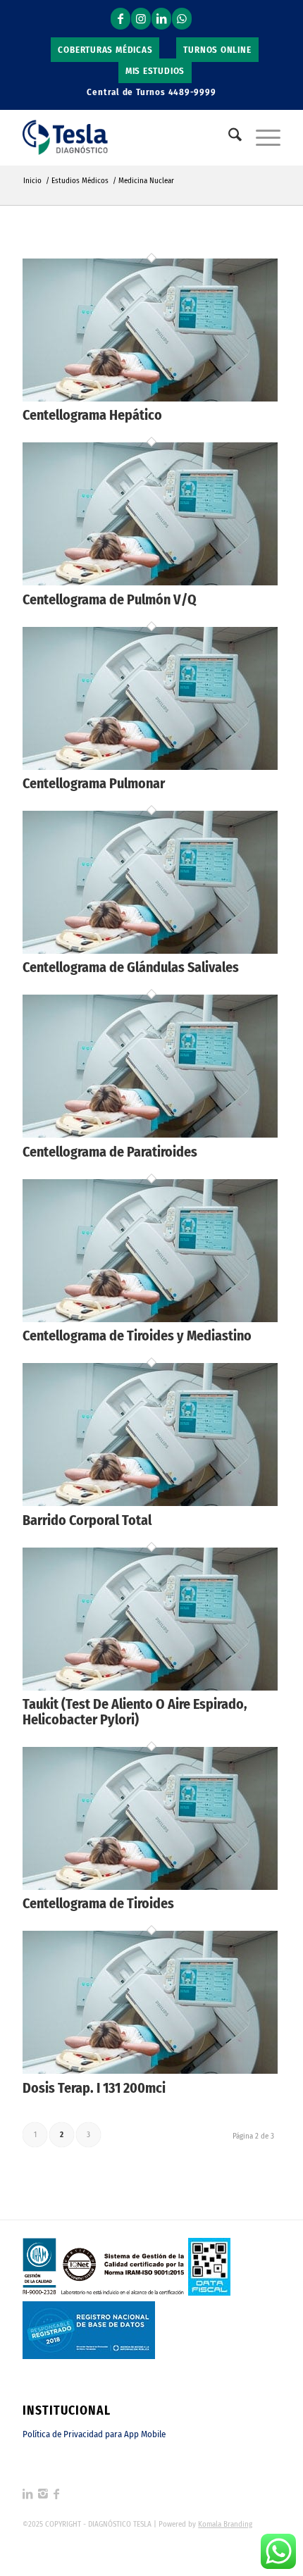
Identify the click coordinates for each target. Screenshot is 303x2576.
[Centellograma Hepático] (150, 398)
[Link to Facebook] (120, 19)
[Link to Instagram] (141, 19)
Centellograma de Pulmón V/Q (110, 599)
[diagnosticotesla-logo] (125, 137)
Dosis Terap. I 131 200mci (94, 2088)
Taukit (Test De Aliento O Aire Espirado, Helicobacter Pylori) (135, 1712)
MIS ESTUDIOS (155, 71)
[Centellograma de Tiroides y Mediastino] (150, 1318)
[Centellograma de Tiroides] (150, 1886)
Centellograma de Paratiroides (110, 1152)
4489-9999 (192, 92)
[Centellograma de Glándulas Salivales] (150, 950)
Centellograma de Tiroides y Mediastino (137, 1336)
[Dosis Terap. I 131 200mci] (150, 2070)
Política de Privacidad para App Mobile (94, 2434)
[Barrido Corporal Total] (150, 1502)
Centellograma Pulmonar (94, 783)
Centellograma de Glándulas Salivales (131, 967)
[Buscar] (228, 137)
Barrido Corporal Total (87, 1520)
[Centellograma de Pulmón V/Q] (150, 581)
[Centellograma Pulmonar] (150, 766)
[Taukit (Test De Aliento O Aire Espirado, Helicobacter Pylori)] (150, 1687)
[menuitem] (105, 50)
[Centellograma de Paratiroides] (150, 1134)
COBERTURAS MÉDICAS (105, 50)
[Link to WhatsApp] (182, 19)
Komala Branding (225, 2524)
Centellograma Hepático (92, 415)
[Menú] (261, 137)
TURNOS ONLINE (217, 50)
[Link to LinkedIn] (161, 19)
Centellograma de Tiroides (98, 1903)
